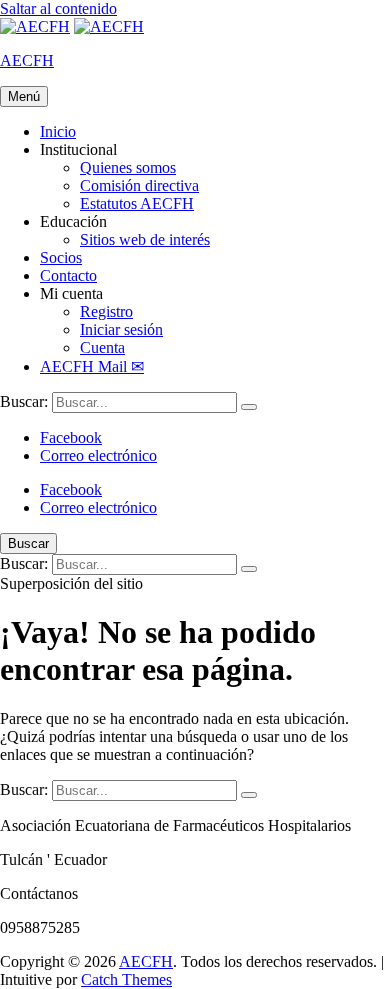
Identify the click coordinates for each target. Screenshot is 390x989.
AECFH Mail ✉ (92, 366)
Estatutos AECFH (137, 203)
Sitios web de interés (145, 239)
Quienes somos (128, 167)
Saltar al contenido (58, 8)
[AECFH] (109, 26)
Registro (106, 311)
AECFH (27, 60)
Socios (61, 257)
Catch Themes (126, 979)
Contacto (68, 275)
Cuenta (102, 347)
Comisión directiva (139, 185)
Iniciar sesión (121, 329)
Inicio (58, 131)
